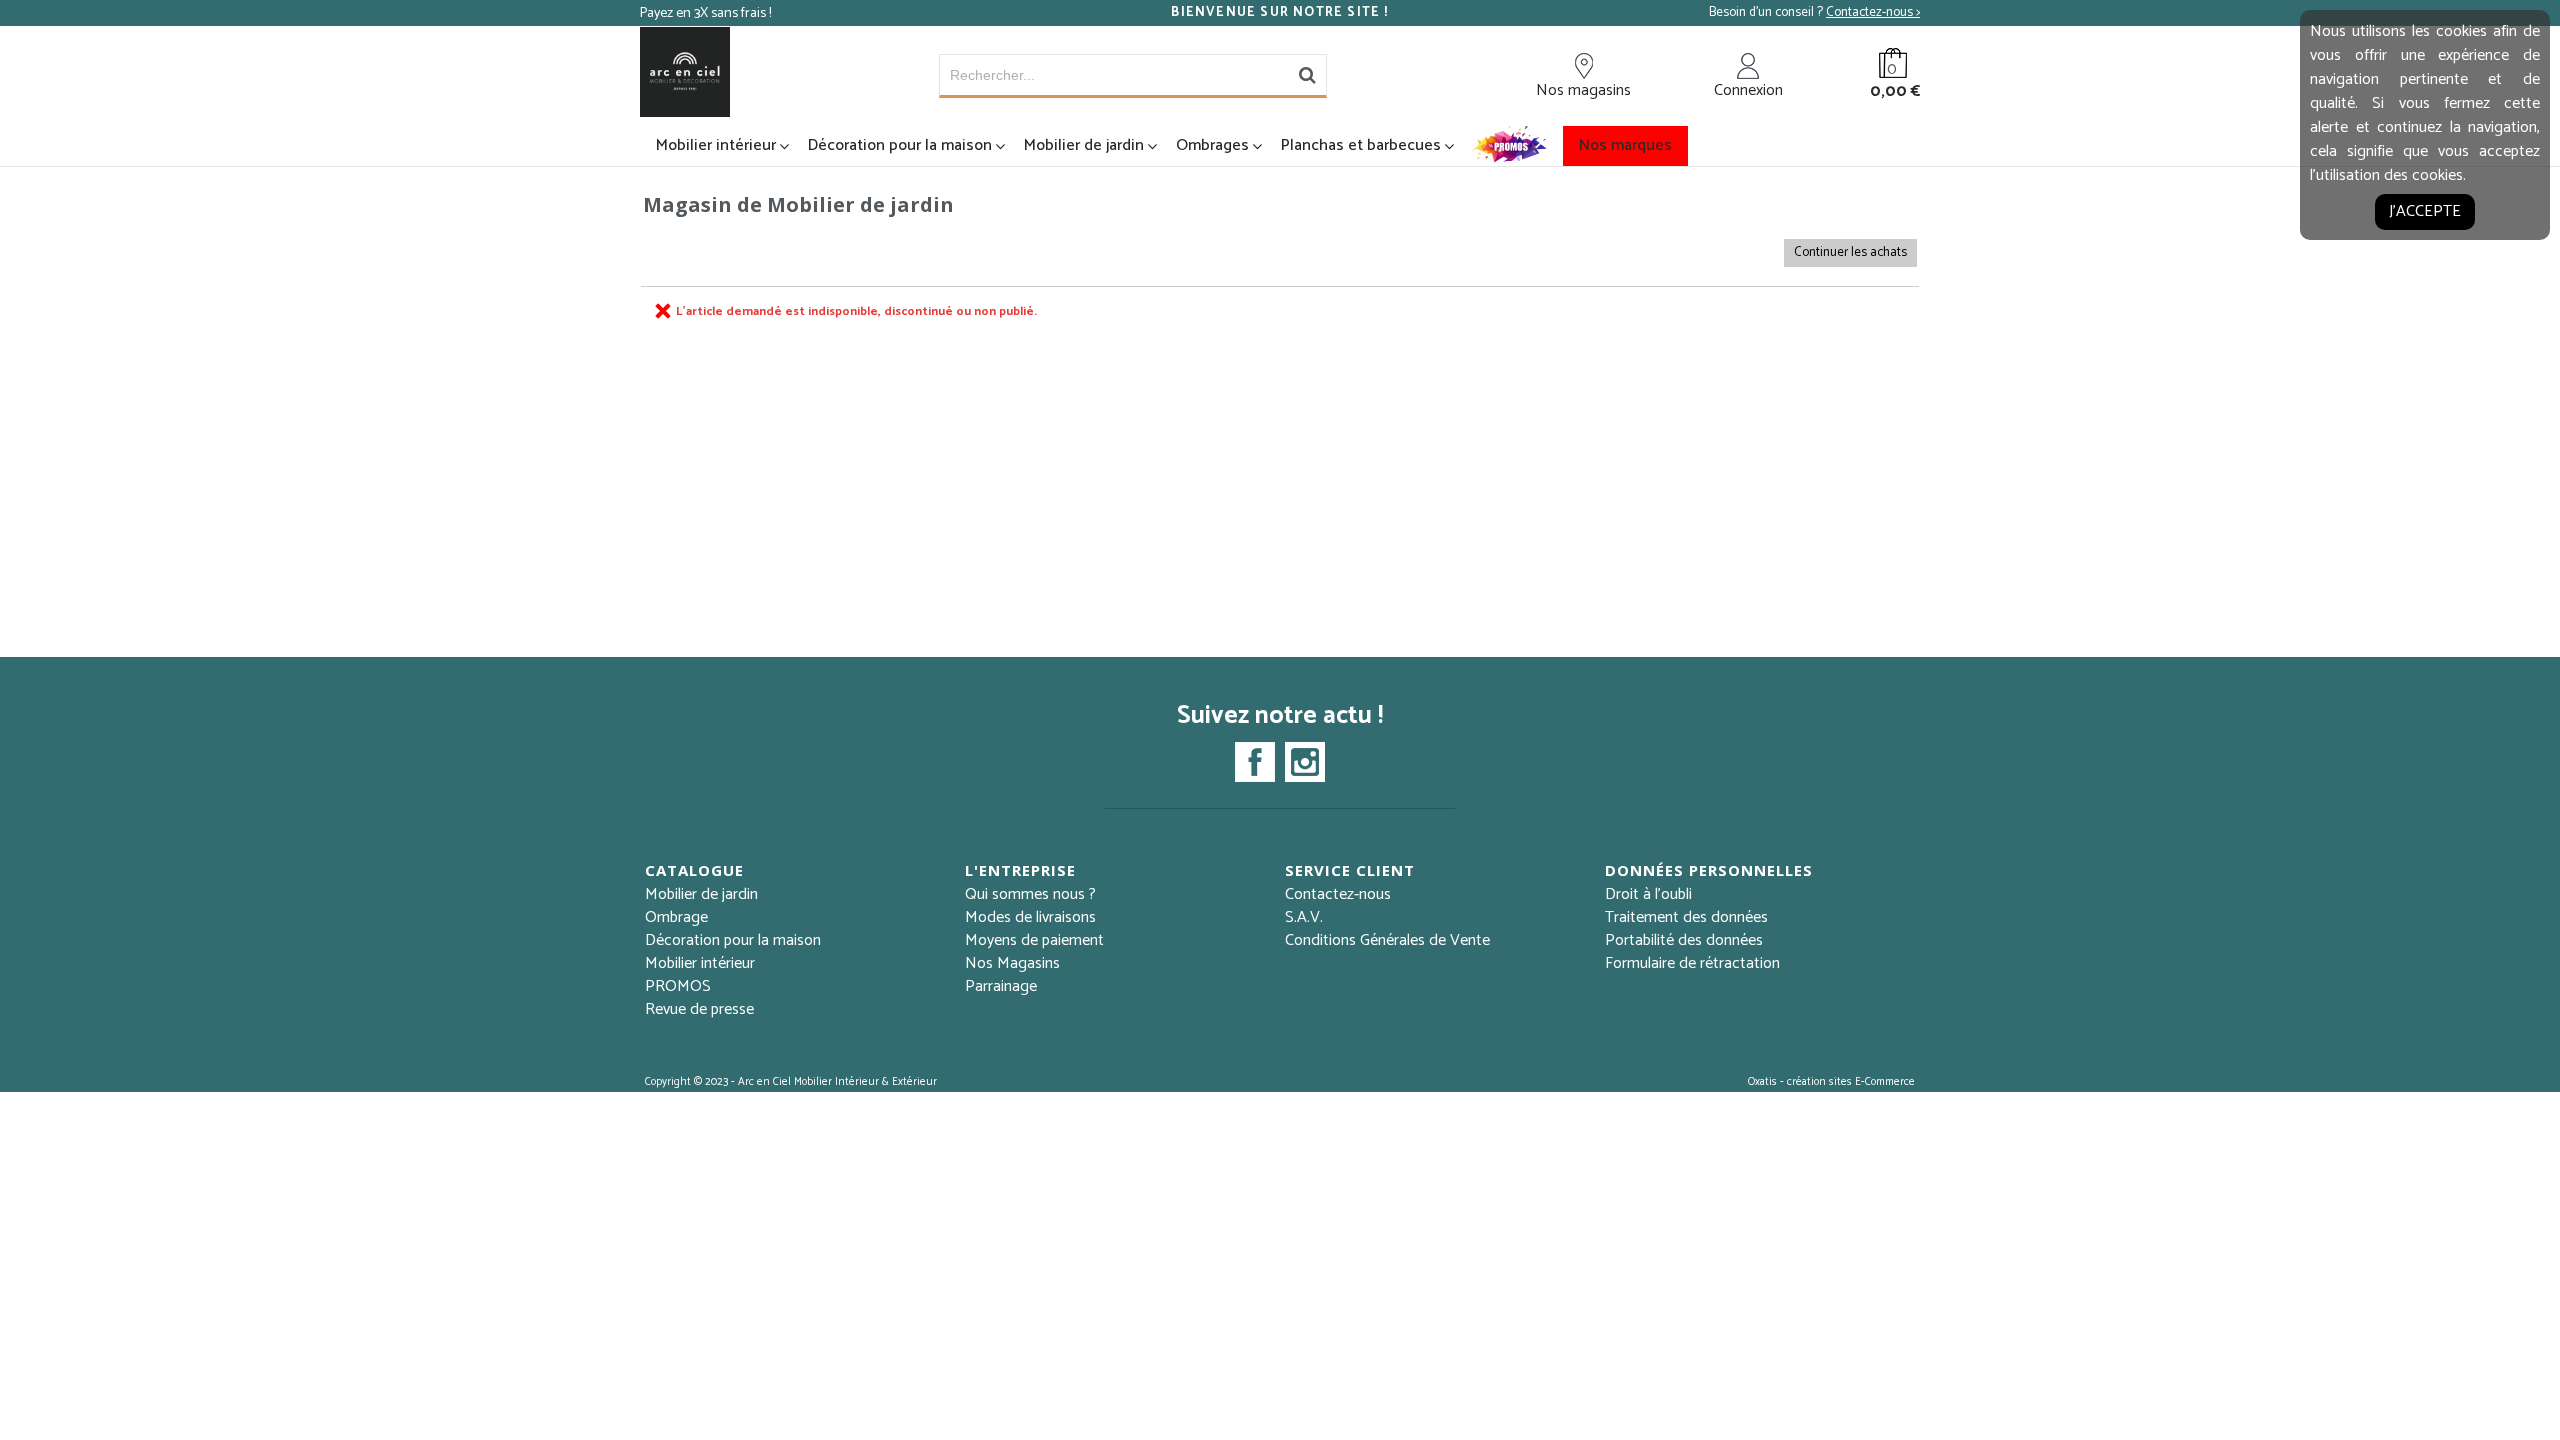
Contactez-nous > (1873, 12)
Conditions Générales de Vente (1387, 940)
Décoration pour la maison (900, 145)
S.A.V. (1304, 917)
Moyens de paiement (1034, 940)
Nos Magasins (1012, 963)
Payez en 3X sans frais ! (705, 13)
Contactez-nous (1338, 894)
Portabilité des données (1684, 940)
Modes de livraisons (1030, 917)
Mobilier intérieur (716, 145)
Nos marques (1625, 145)
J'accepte (2425, 211)
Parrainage (1001, 986)
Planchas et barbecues (1361, 145)
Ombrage (676, 917)
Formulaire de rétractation (1692, 963)
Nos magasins (1583, 90)
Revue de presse (699, 1009)
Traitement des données (1686, 917)
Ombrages (1212, 145)
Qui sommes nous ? (1030, 894)
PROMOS (678, 986)
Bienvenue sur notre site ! (1279, 13)
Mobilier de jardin (1084, 145)
